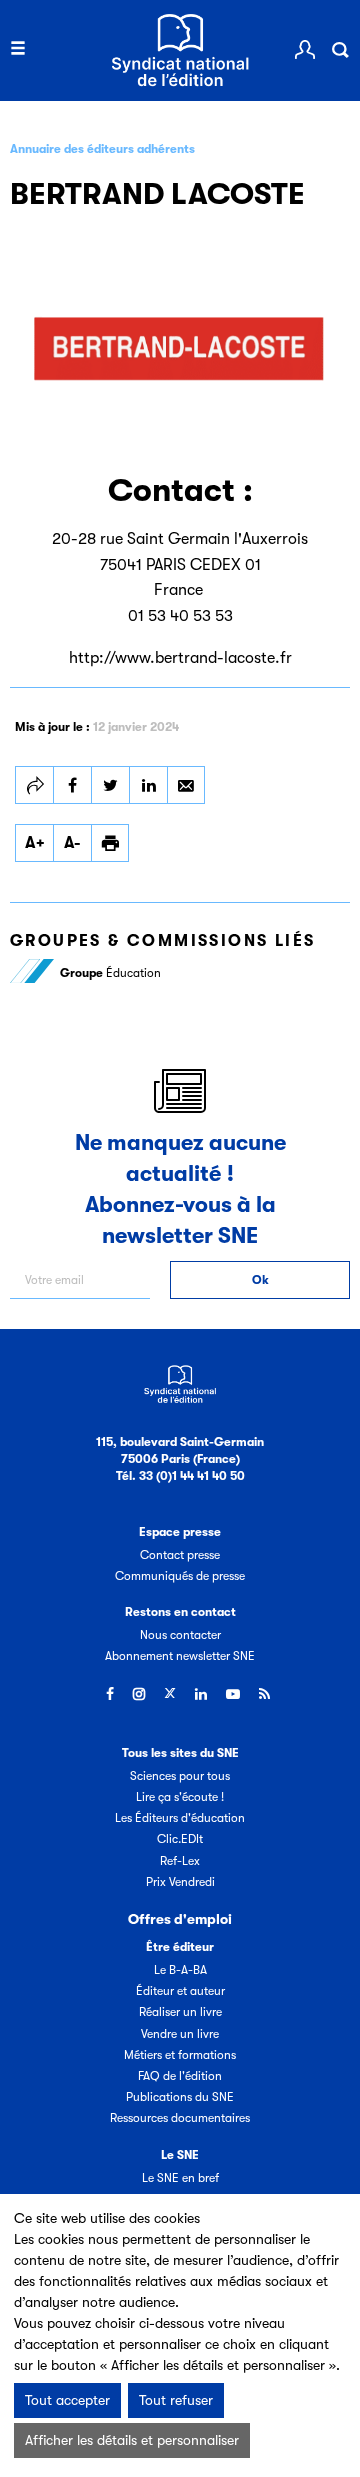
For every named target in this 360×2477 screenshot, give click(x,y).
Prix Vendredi (180, 1882)
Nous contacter (180, 1635)
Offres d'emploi (180, 1919)
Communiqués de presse (180, 1576)
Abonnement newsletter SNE (180, 1656)
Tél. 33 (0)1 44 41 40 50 (180, 1476)
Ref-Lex (180, 1861)
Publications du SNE (180, 2097)
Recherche (340, 50)
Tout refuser (176, 2400)
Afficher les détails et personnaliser (132, 2440)
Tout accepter (67, 2400)
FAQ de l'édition (180, 2076)
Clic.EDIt (180, 1839)
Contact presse (180, 1555)
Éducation (110, 973)
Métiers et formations (180, 2055)
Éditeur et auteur (180, 1991)
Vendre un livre (180, 2034)
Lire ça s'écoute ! (180, 1797)
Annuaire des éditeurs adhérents (102, 149)
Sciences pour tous (180, 1776)
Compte (305, 50)
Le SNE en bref (180, 2178)
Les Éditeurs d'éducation (180, 1818)
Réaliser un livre (180, 2012)
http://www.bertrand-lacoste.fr (180, 658)
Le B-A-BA (180, 1970)
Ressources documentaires (180, 2118)
